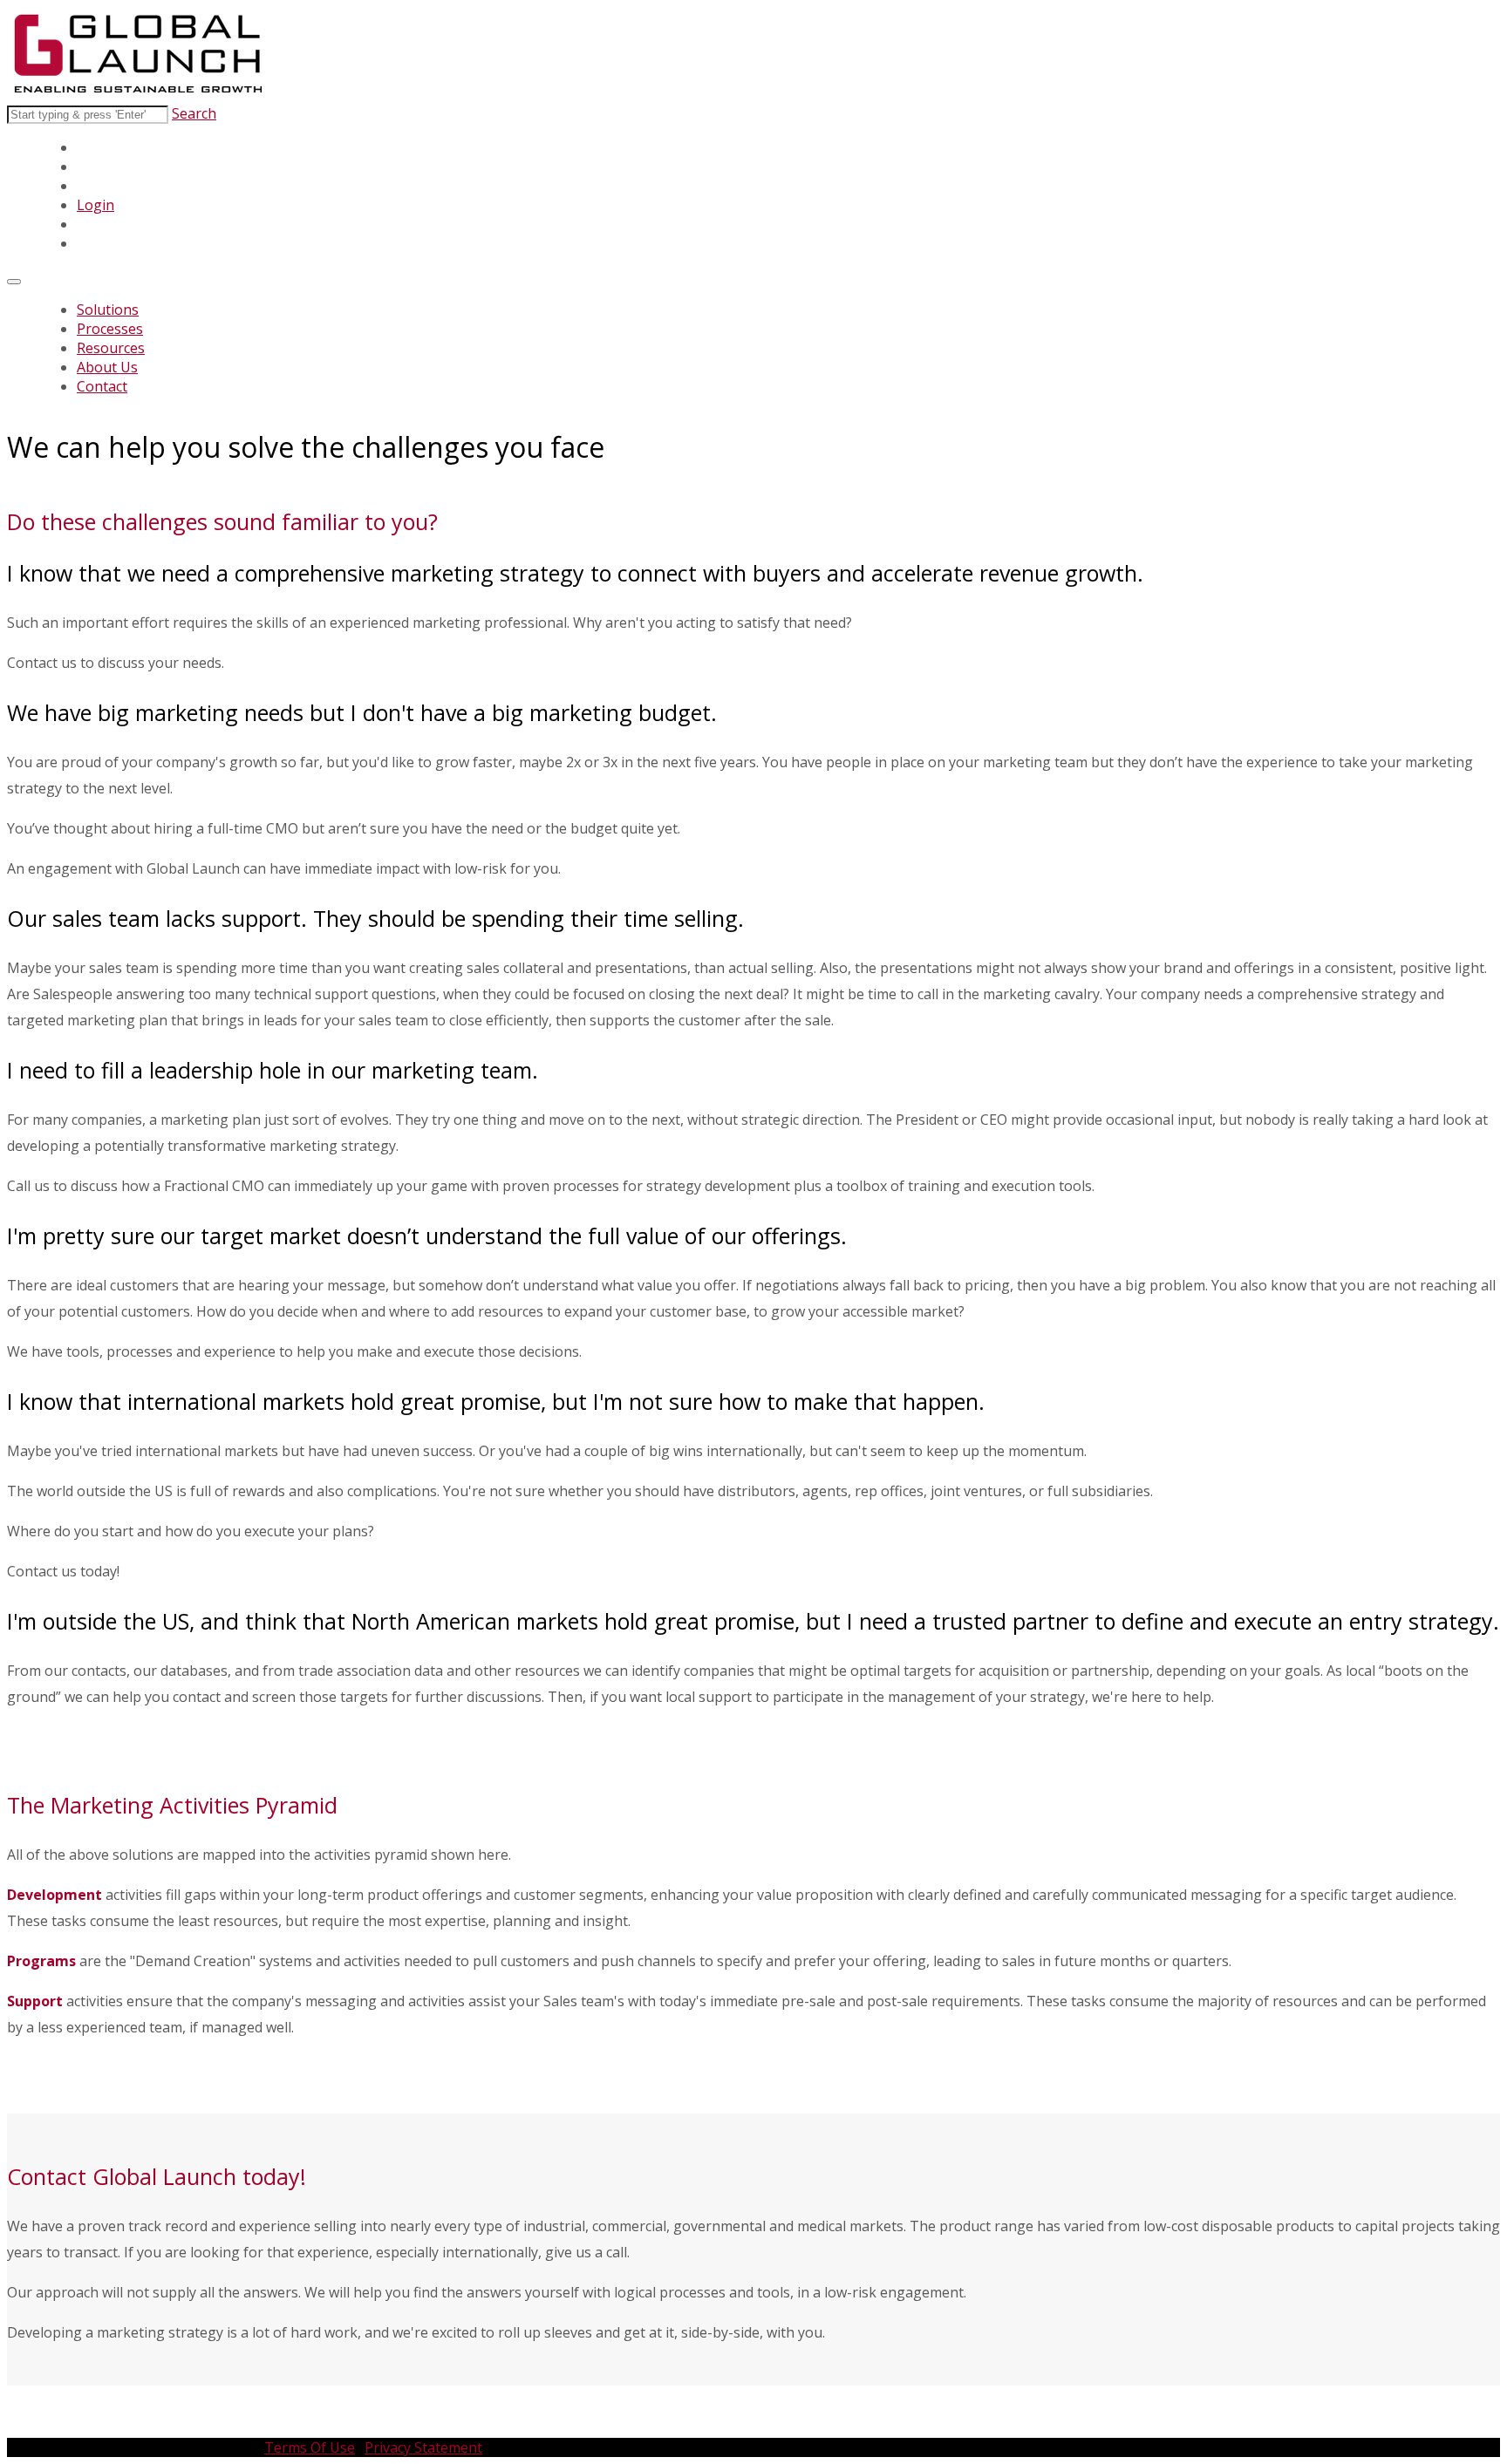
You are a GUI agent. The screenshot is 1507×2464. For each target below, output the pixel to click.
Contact (102, 386)
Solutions (108, 310)
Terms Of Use (310, 2447)
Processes (110, 329)
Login (95, 205)
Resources (111, 348)
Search (194, 113)
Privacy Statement (423, 2447)
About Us (107, 367)
